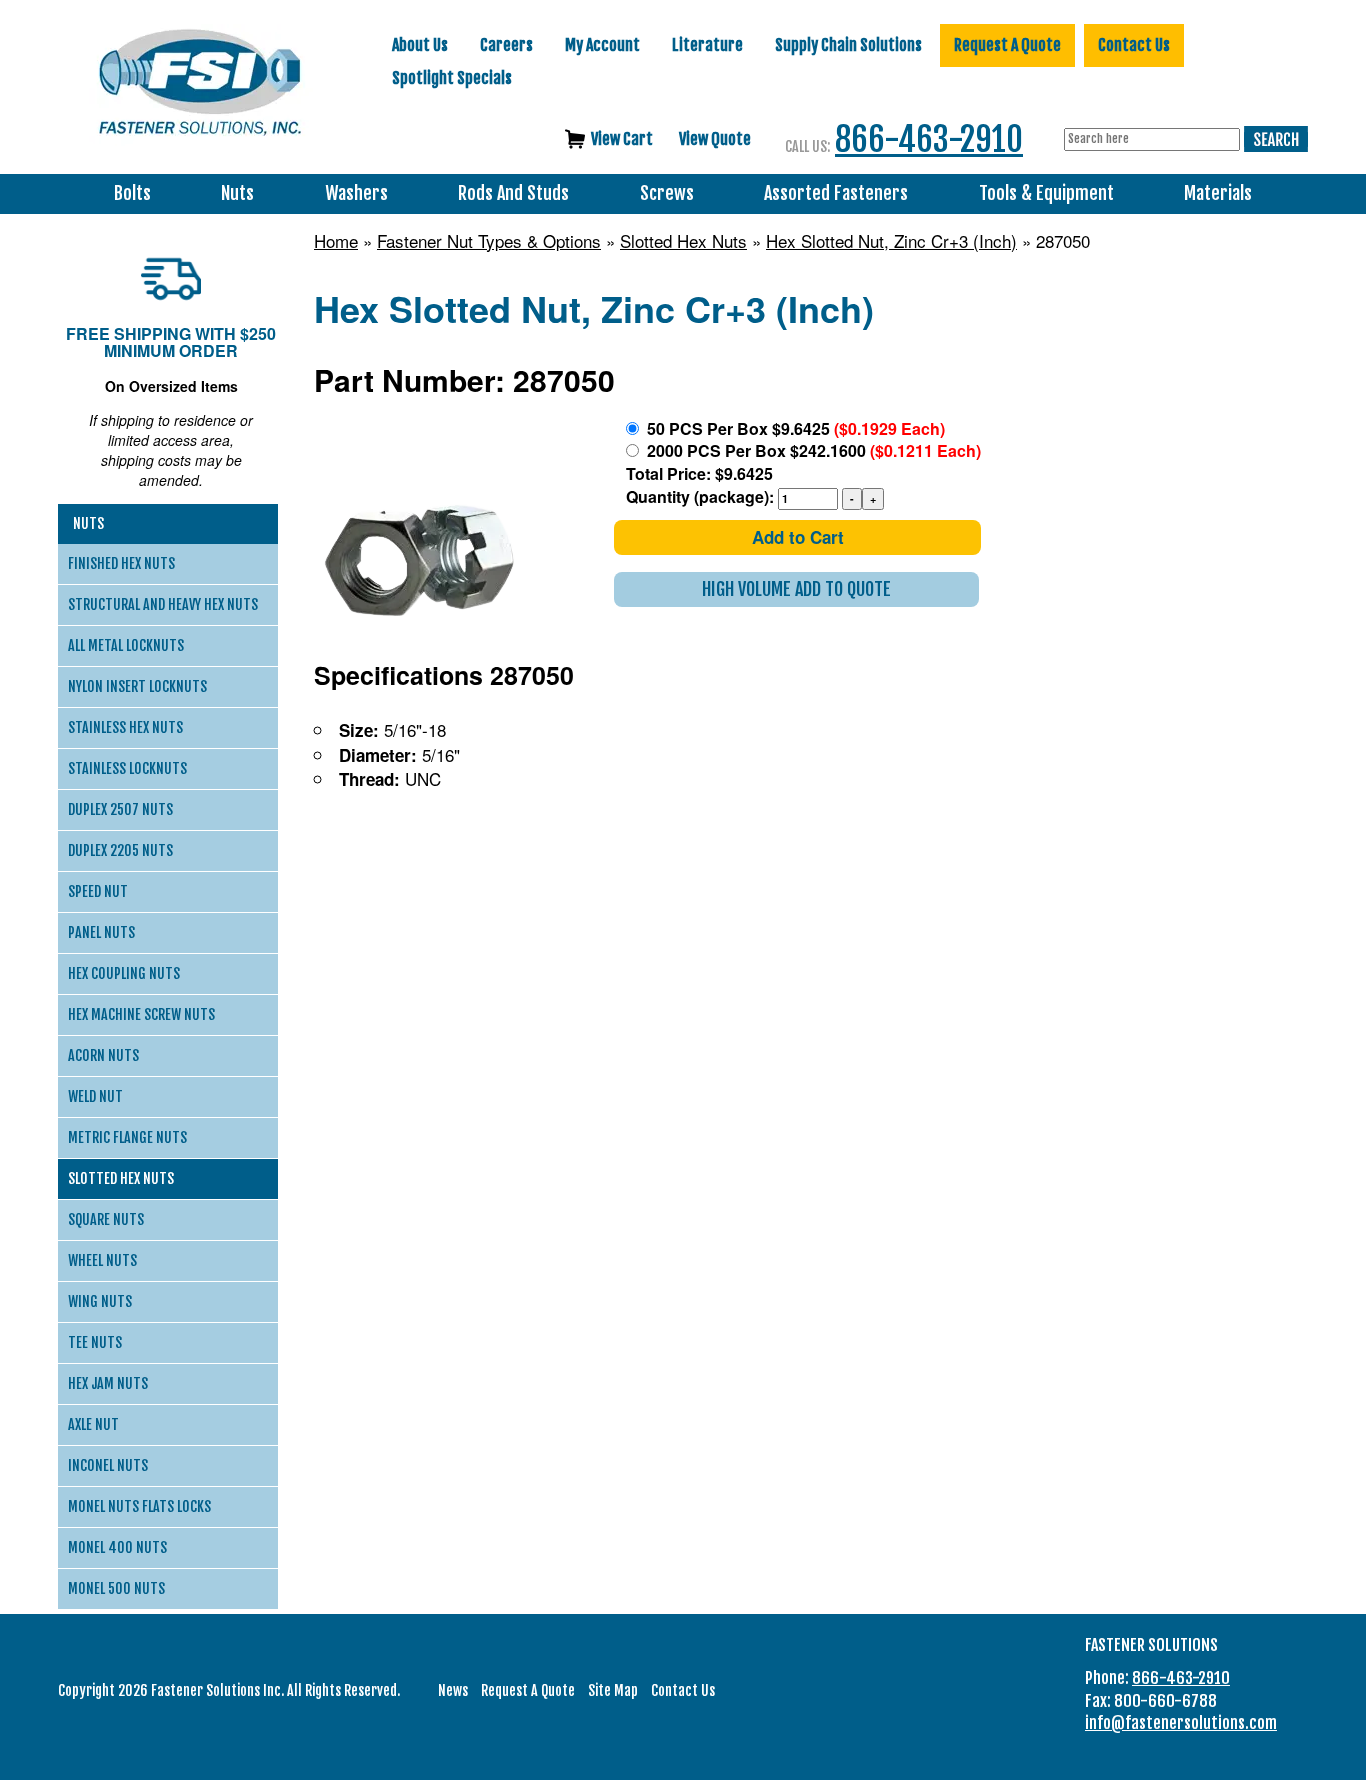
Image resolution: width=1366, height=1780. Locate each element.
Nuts (237, 193)
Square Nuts (106, 1219)
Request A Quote (1007, 45)
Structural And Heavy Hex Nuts (163, 604)
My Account (602, 45)
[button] (796, 589)
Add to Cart (798, 537)
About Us (420, 45)
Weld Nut (95, 1096)
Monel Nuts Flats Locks (139, 1506)
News (453, 1690)
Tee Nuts (95, 1342)
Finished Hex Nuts (121, 563)
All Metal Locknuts (126, 645)
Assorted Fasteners (836, 193)
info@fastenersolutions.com (1181, 1723)
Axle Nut (93, 1424)
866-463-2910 (929, 139)
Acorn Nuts (103, 1055)
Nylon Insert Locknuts (137, 686)
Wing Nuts (100, 1301)
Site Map (613, 1690)
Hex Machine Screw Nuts (141, 1014)
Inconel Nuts (108, 1465)
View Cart (622, 139)
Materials (1218, 193)
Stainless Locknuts (127, 768)
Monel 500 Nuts (116, 1588)
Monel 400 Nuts (117, 1547)
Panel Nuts (101, 932)
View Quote (715, 139)
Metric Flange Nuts (127, 1137)
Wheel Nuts (102, 1260)
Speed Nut (98, 891)
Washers (356, 193)
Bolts (132, 193)
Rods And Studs (513, 193)
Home (336, 241)
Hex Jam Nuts (108, 1383)
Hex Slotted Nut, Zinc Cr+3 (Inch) (891, 241)
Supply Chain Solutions (848, 45)
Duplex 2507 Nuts (120, 809)
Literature (707, 45)
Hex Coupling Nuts (124, 973)
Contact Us (1134, 45)
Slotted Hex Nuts (683, 241)
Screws (667, 193)
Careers (506, 45)
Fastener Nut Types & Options (489, 241)
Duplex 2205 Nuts (120, 850)
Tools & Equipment (1046, 193)
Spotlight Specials (452, 78)
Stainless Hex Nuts (125, 727)
